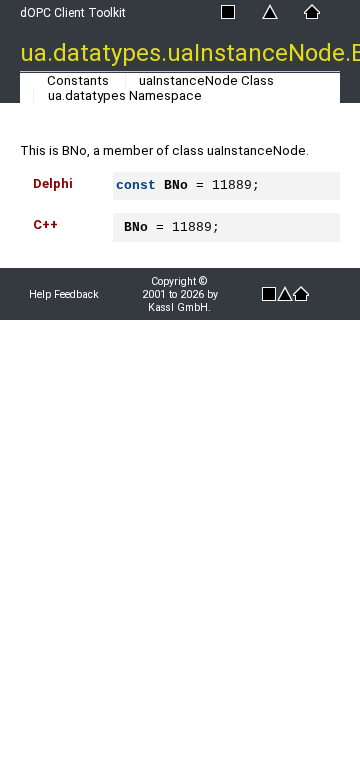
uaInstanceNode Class (206, 80)
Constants (78, 80)
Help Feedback (64, 294)
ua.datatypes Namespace (125, 95)
